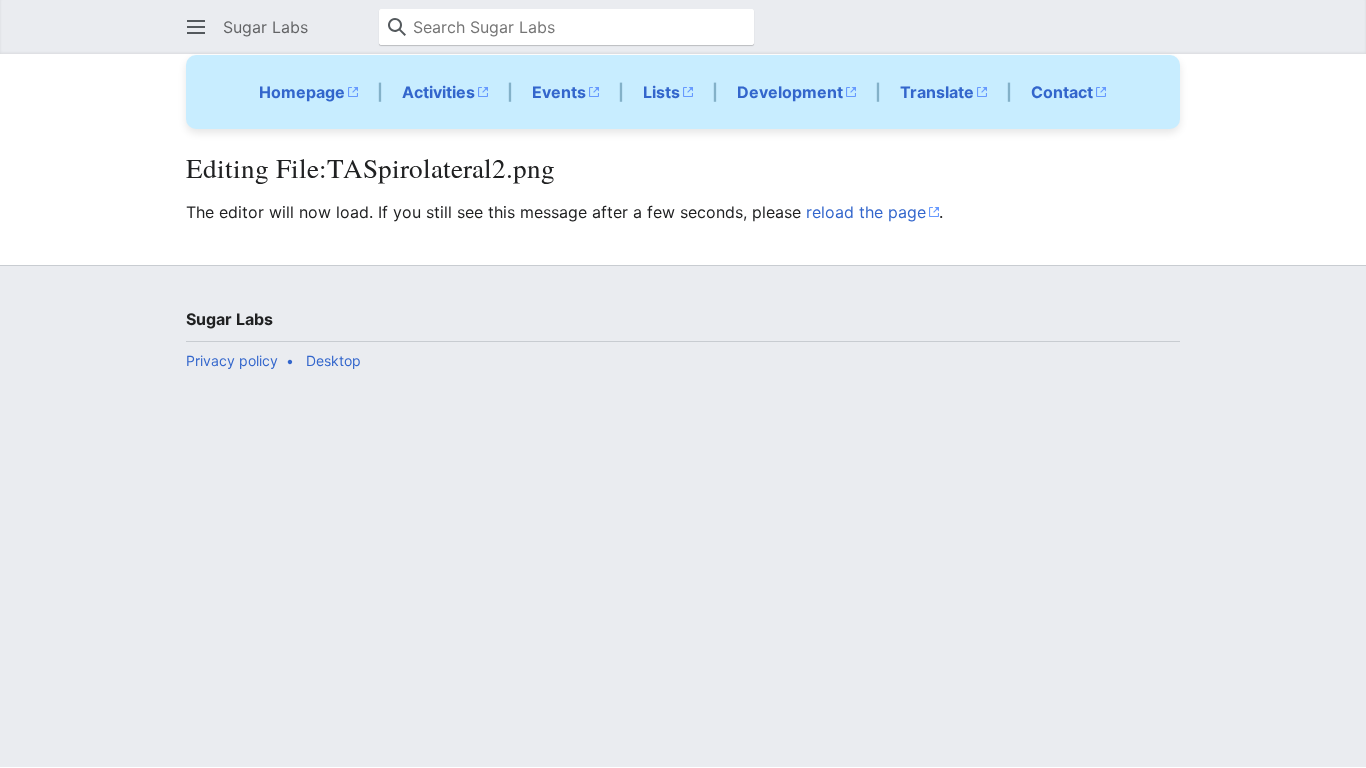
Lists (661, 92)
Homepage (302, 92)
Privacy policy (232, 360)
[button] (196, 27)
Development (790, 92)
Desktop (333, 360)
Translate (937, 92)
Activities (438, 92)
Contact (1062, 92)
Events (559, 92)
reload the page (866, 212)
